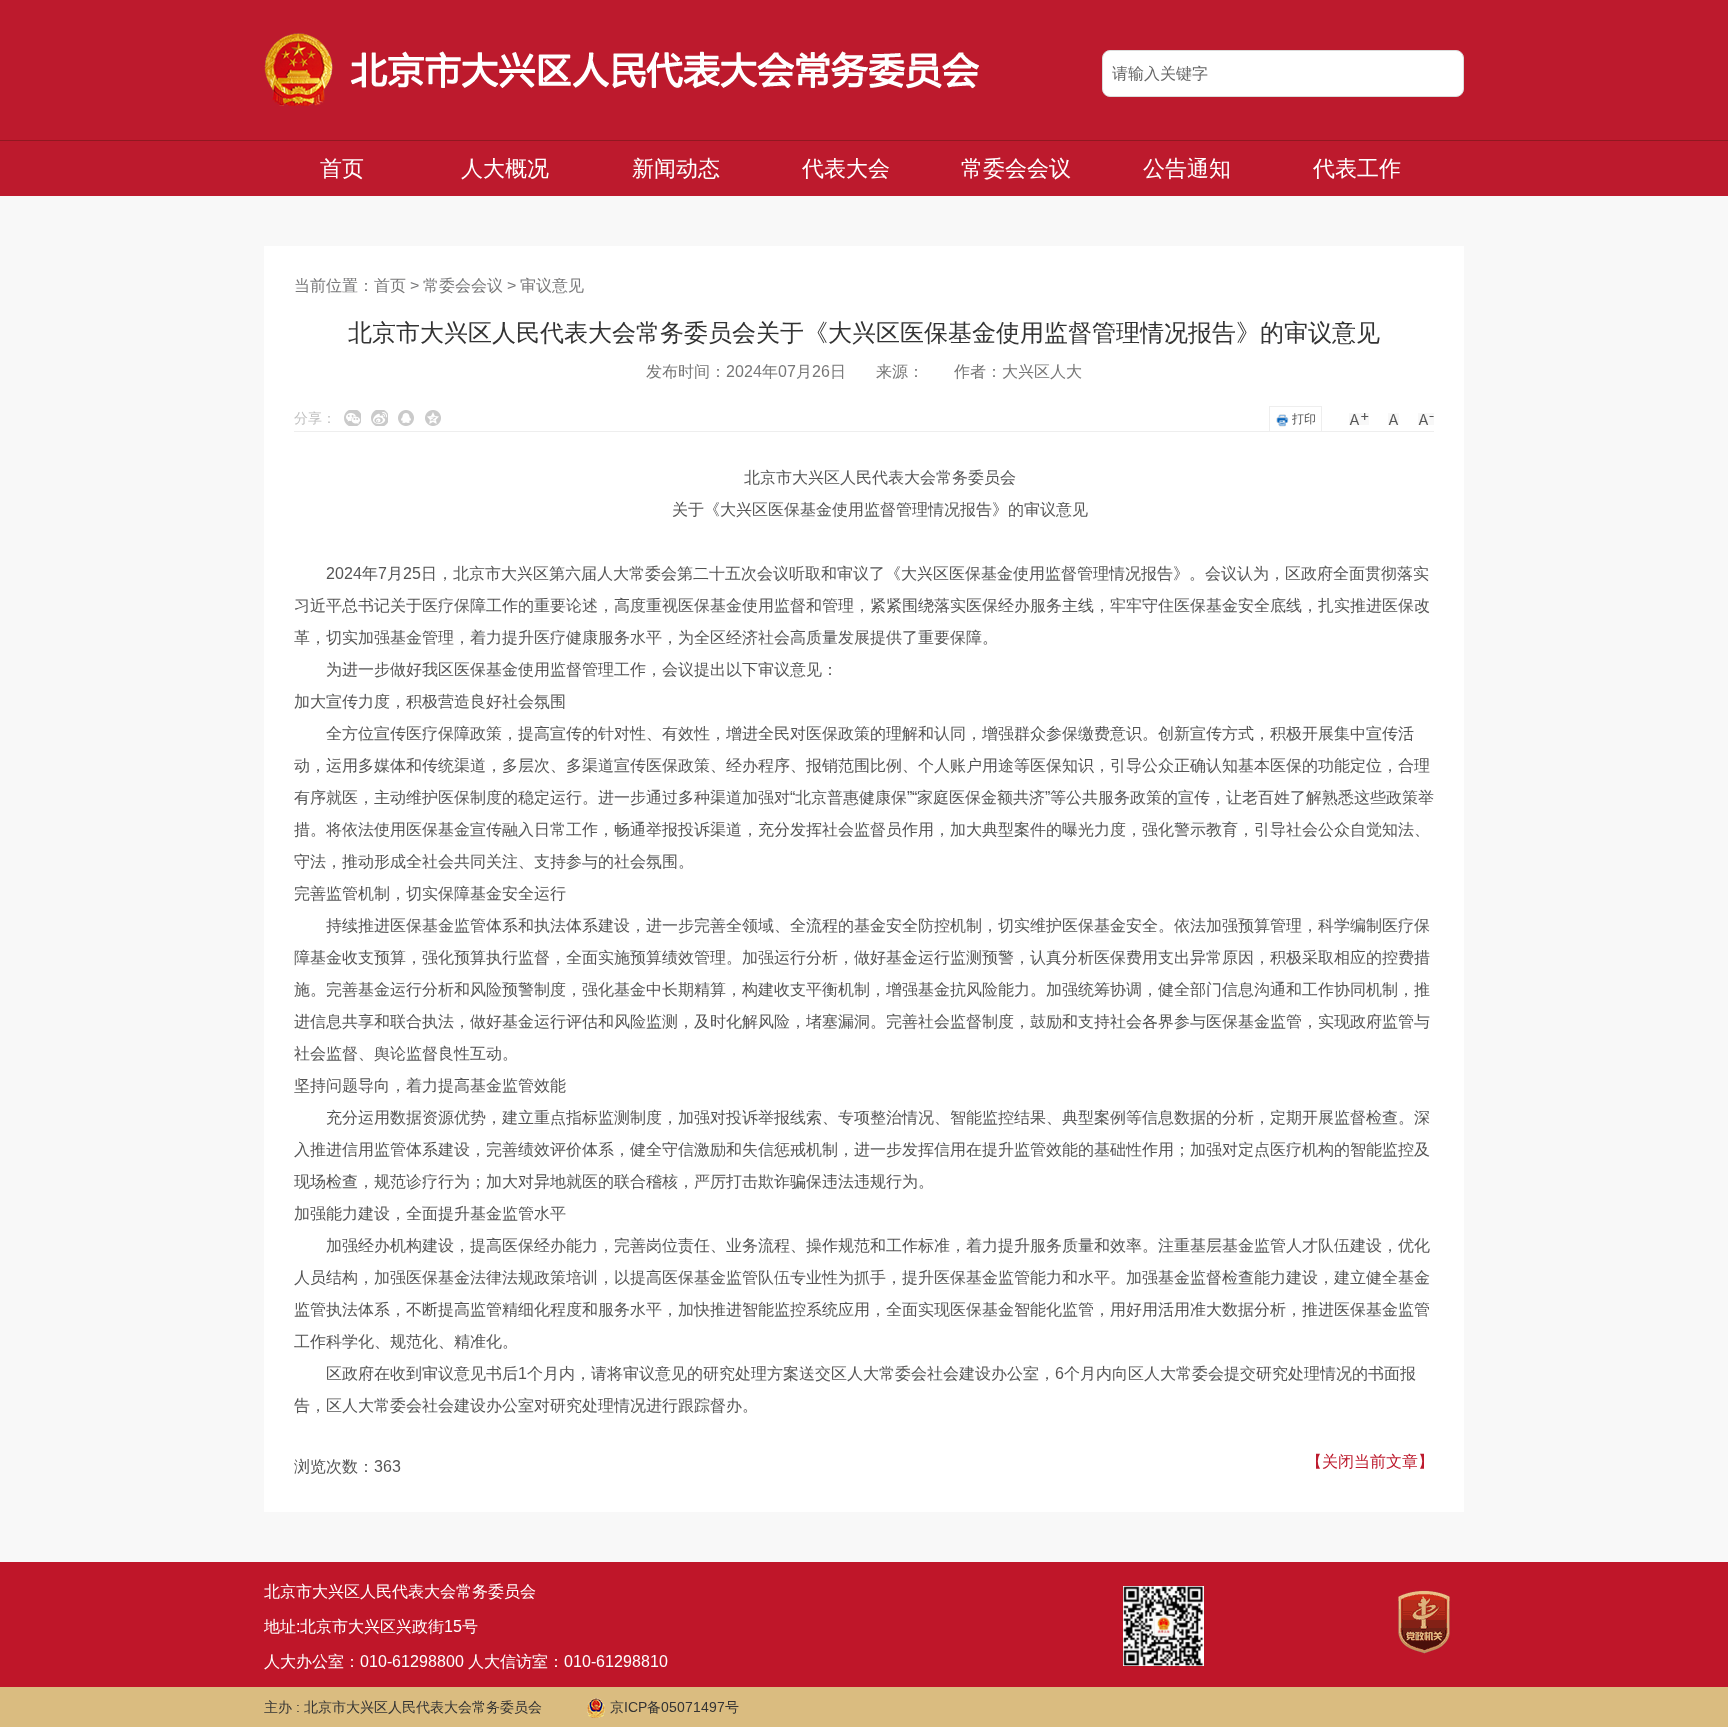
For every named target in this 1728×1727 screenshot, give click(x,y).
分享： (315, 418)
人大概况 (505, 168)
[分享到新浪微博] (379, 418)
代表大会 (846, 168)
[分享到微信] (352, 418)
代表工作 (1357, 168)
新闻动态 (676, 168)
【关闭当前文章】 (1370, 1461)
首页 (342, 168)
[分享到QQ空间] (433, 418)
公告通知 (1187, 168)
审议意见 (552, 285)
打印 (1302, 419)
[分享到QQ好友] (406, 418)
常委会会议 (1016, 168)
